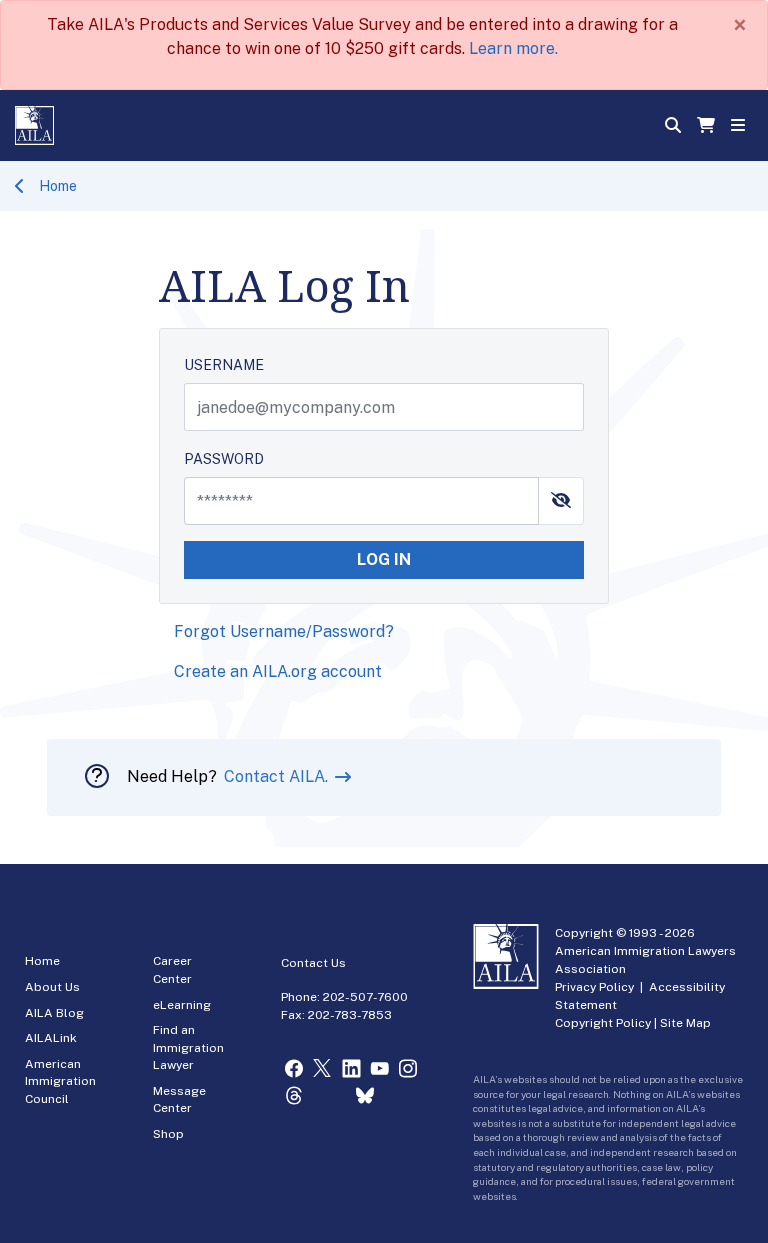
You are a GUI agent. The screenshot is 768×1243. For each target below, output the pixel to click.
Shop (168, 1134)
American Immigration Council (60, 1081)
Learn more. (513, 48)
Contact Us (313, 963)
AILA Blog (54, 1013)
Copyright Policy (603, 1023)
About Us (52, 987)
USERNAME (224, 365)
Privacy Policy (594, 987)
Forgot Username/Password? (284, 631)
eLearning (182, 1005)
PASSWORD (224, 459)
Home (58, 186)
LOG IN (384, 559)
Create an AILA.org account (278, 671)
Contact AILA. (278, 776)
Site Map (685, 1023)
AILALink (51, 1038)
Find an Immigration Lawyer (188, 1047)
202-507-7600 (365, 997)
